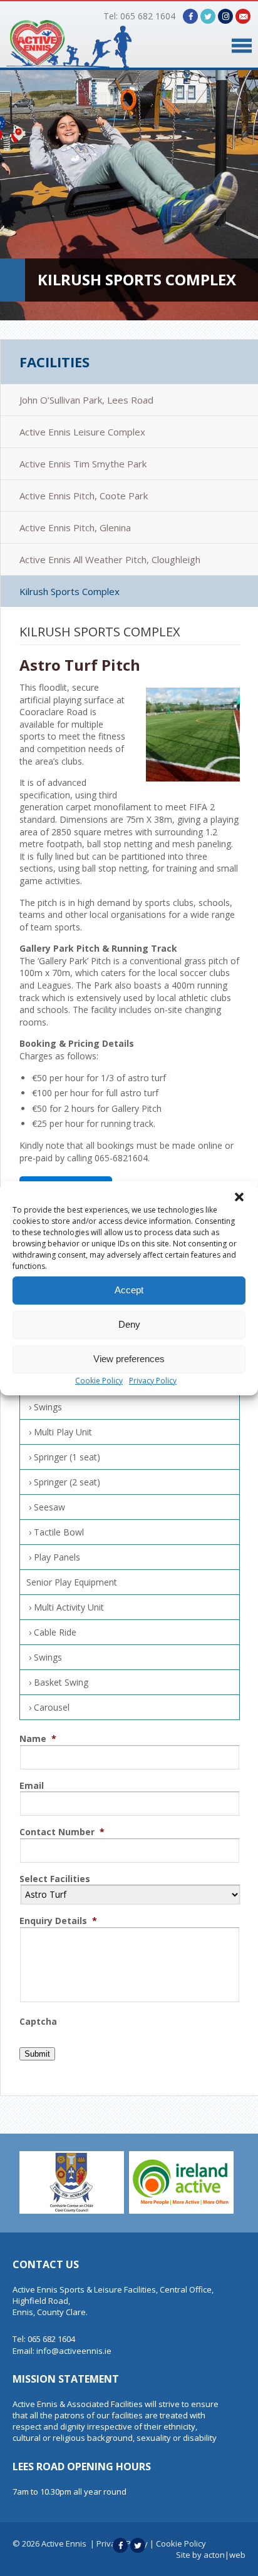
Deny (129, 1324)
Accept (129, 1290)
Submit (37, 2054)
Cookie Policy (99, 1381)
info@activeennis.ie (74, 2351)
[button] (239, 1197)
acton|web (224, 2555)
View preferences (129, 1359)
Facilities (54, 362)
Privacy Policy (153, 1381)
